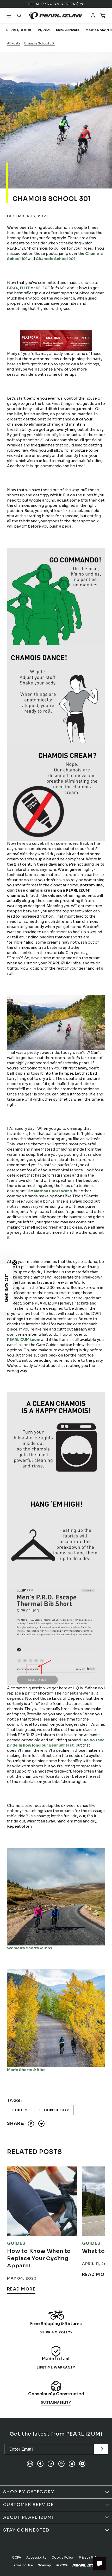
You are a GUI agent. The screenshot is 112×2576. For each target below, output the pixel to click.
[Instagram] (30, 2464)
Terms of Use (22, 2565)
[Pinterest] (61, 2464)
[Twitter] (72, 2464)
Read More (21, 2289)
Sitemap (45, 2565)
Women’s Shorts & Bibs (30, 1948)
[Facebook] (40, 2464)
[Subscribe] (101, 2449)
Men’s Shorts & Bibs (26, 2070)
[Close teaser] (15, 1263)
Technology (54, 2110)
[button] (7, 1288)
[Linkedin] (51, 2464)
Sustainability (56, 2402)
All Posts (14, 43)
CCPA (17, 2557)
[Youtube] (82, 2464)
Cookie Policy (63, 2557)
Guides (20, 2110)
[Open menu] (9, 16)
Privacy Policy (90, 2557)
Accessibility (36, 2557)
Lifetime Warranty (56, 2367)
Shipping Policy (56, 2332)
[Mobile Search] (19, 16)
